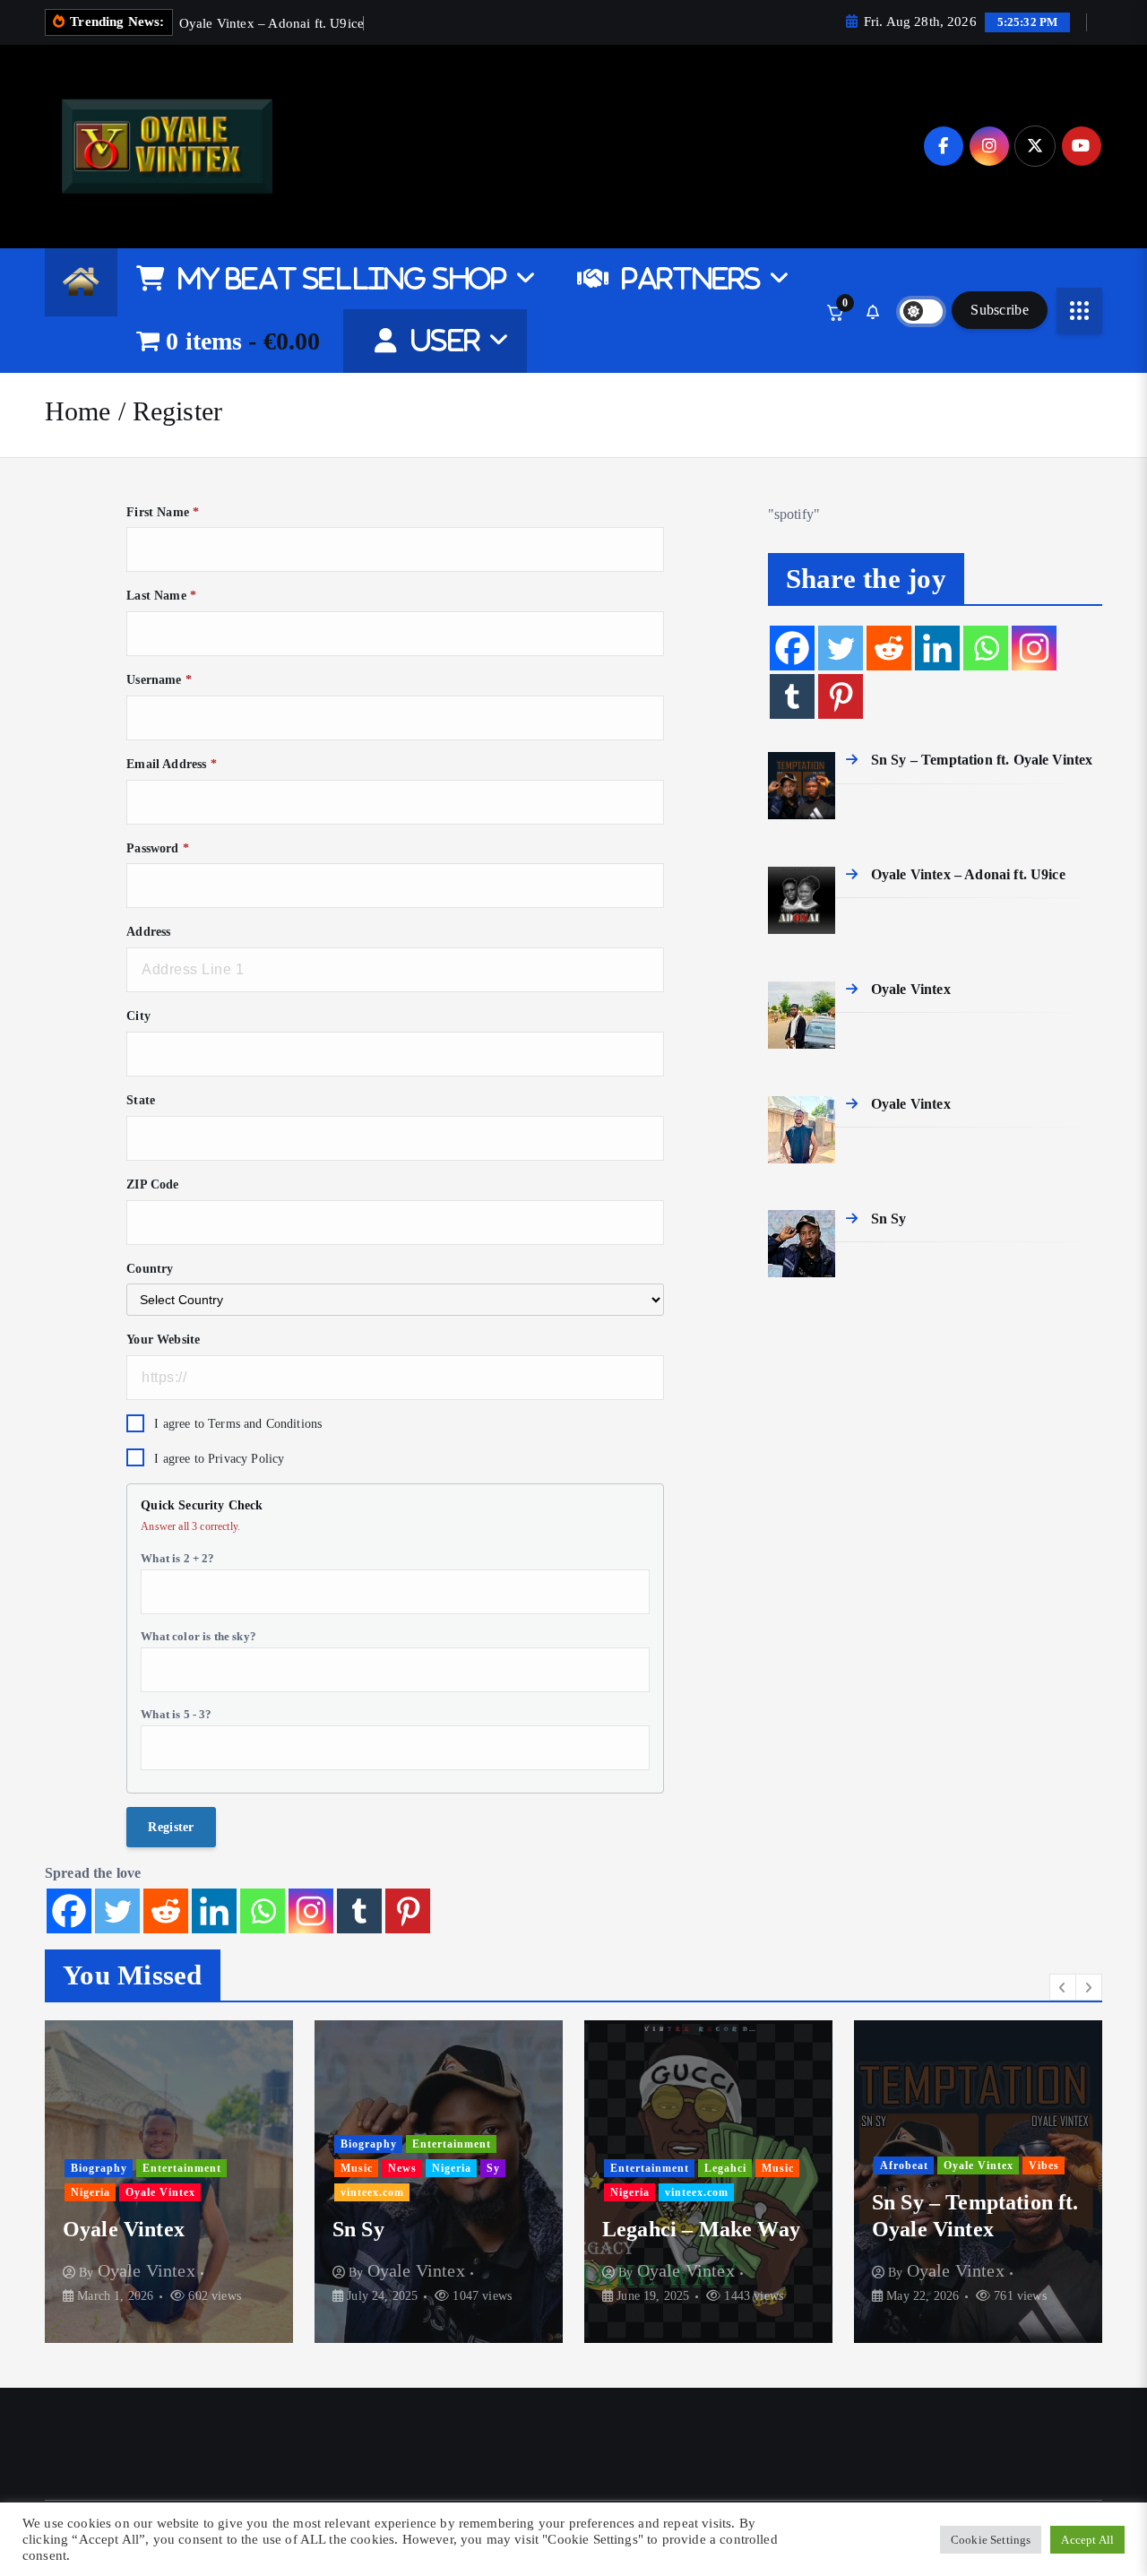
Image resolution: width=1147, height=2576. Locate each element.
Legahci (725, 2168)
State (141, 1100)
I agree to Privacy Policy (219, 1459)
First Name (163, 512)
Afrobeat (904, 2165)
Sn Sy (358, 2229)
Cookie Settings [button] (991, 2540)
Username (159, 680)
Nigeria (91, 2192)
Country (150, 1269)
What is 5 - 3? (176, 1714)
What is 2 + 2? (177, 1558)
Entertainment (182, 2168)
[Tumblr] (359, 1911)
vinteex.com (372, 2192)
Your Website (163, 1340)
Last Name (161, 596)
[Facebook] (69, 1911)
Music (357, 2168)
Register (177, 411)
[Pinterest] (408, 1911)
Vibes (1044, 2165)
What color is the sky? (198, 1636)
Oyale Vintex (160, 2192)
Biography (99, 2168)
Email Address (171, 764)
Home (78, 411)
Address (148, 932)
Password (158, 848)
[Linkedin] (214, 1911)
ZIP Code (152, 1184)
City (138, 1016)
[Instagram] (311, 1911)
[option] (169, 2182)
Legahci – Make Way (701, 2229)
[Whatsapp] (263, 1911)
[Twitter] (117, 1911)
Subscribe (1000, 310)
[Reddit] (166, 1911)
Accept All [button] (1087, 2540)
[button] (1063, 1987)
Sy (493, 2168)
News (402, 2168)
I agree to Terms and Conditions (238, 1424)
